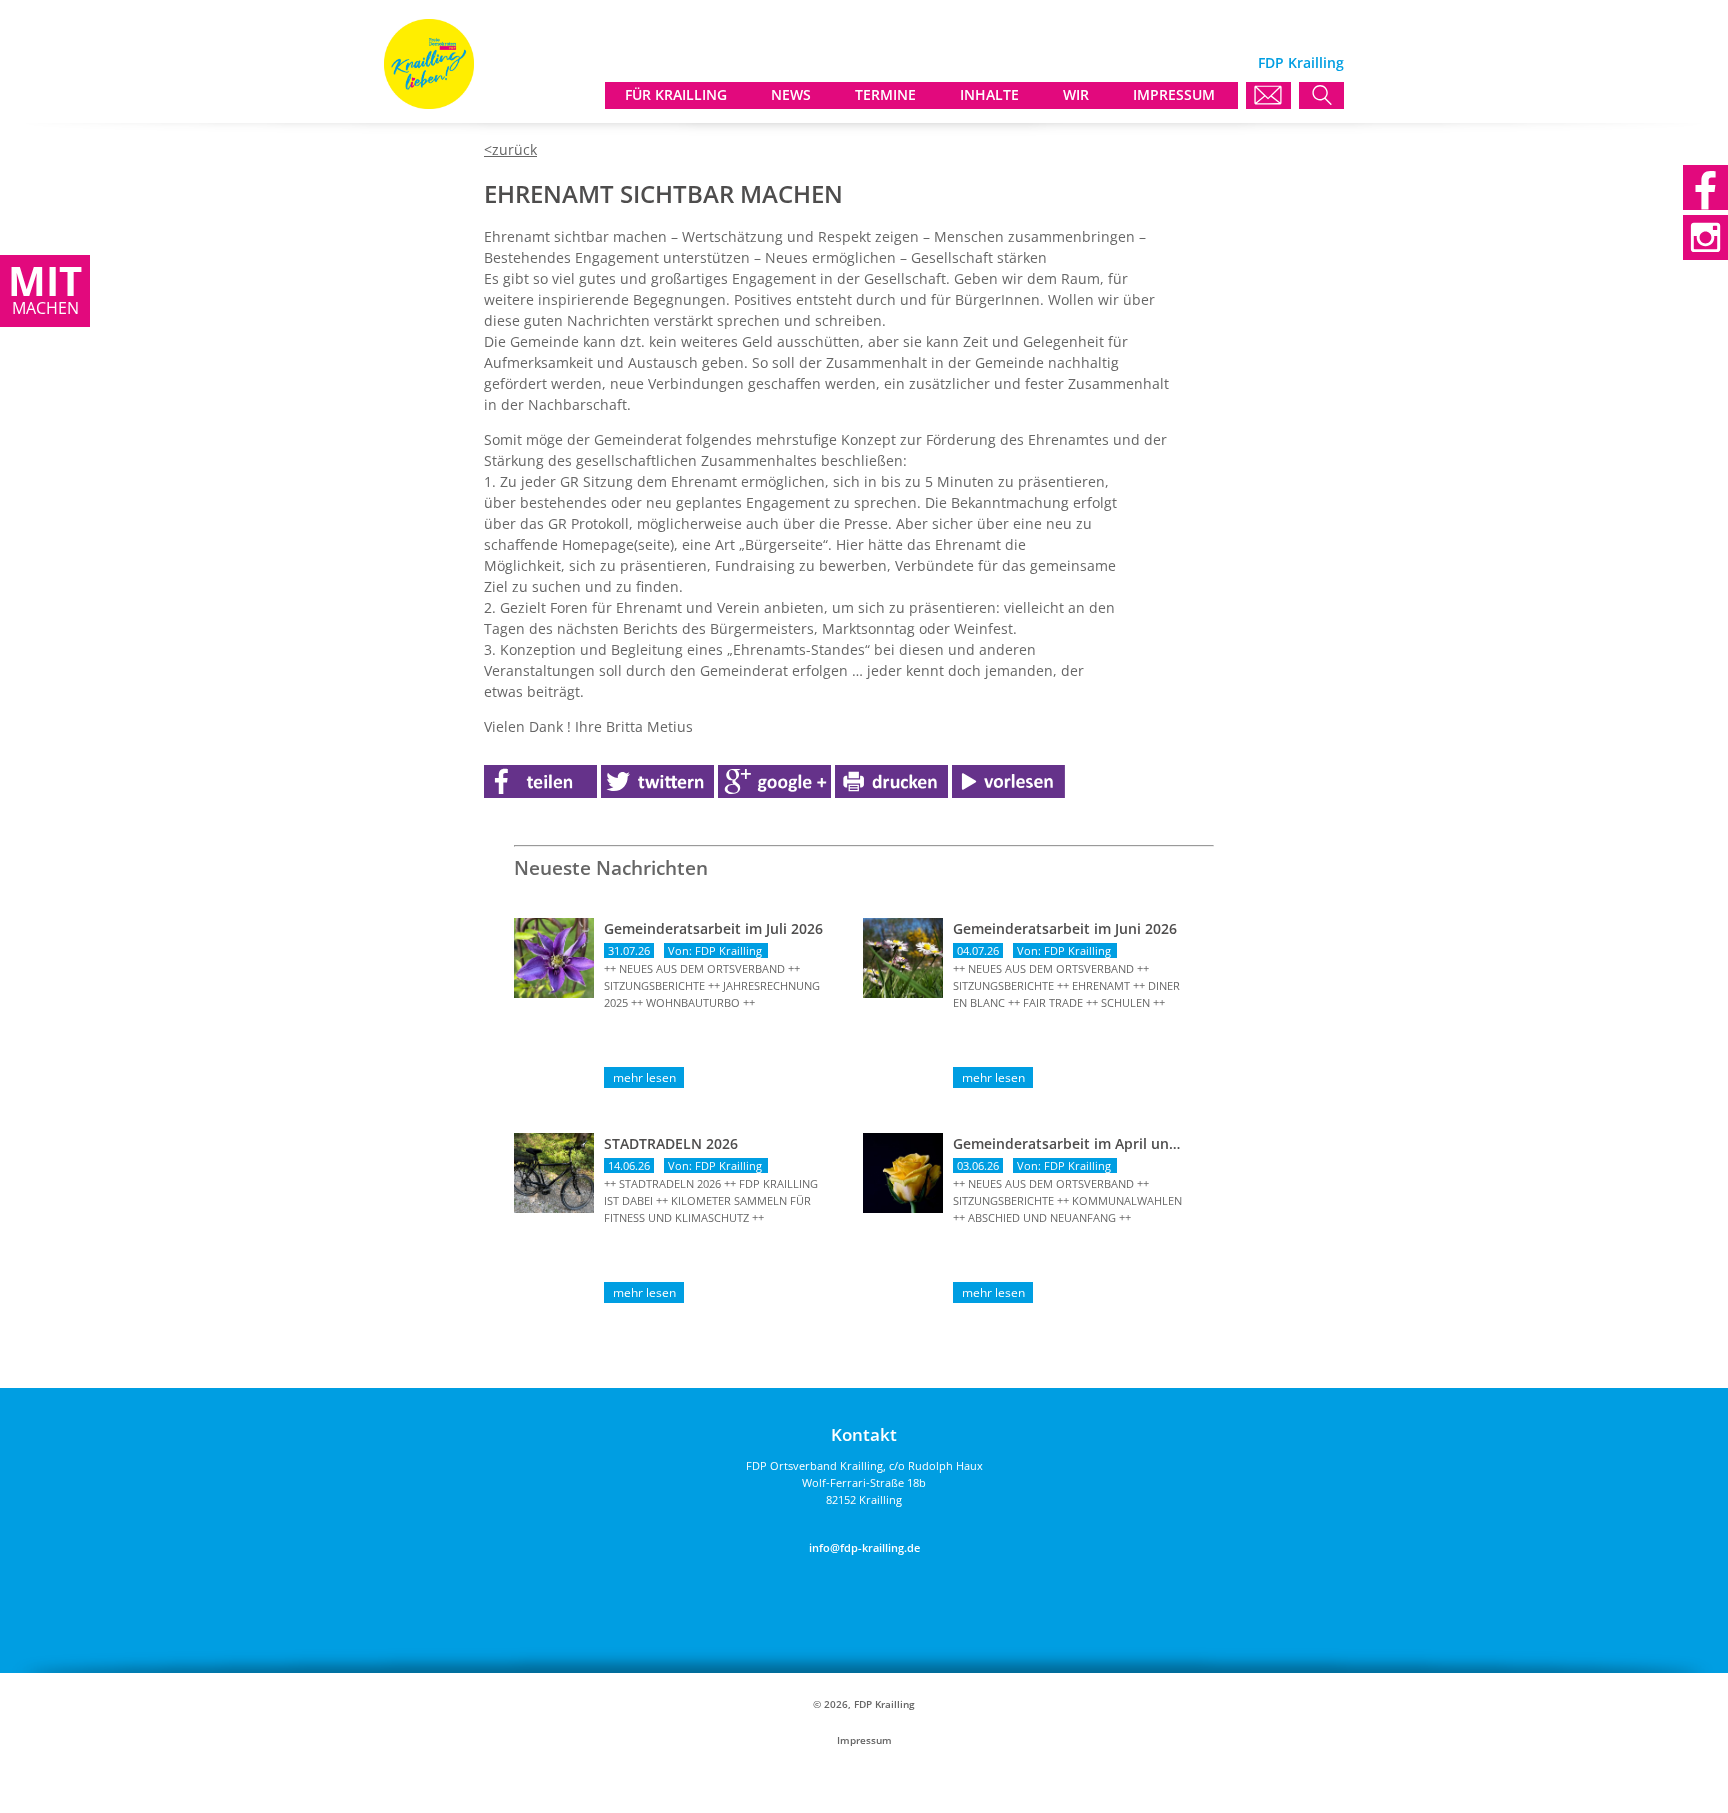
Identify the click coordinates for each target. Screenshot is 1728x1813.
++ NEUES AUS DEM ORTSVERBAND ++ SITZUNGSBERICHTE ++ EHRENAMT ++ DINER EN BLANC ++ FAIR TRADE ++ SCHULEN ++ (1066, 985)
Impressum (864, 1740)
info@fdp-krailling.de (864, 1547)
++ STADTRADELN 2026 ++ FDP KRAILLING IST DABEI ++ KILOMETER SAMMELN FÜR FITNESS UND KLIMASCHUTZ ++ (711, 1200)
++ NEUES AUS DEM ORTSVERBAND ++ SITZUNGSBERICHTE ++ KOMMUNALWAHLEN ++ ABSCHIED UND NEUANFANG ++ (1067, 1200)
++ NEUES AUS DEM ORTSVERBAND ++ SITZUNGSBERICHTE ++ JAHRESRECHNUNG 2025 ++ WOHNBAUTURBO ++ (712, 985)
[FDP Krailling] (429, 103)
